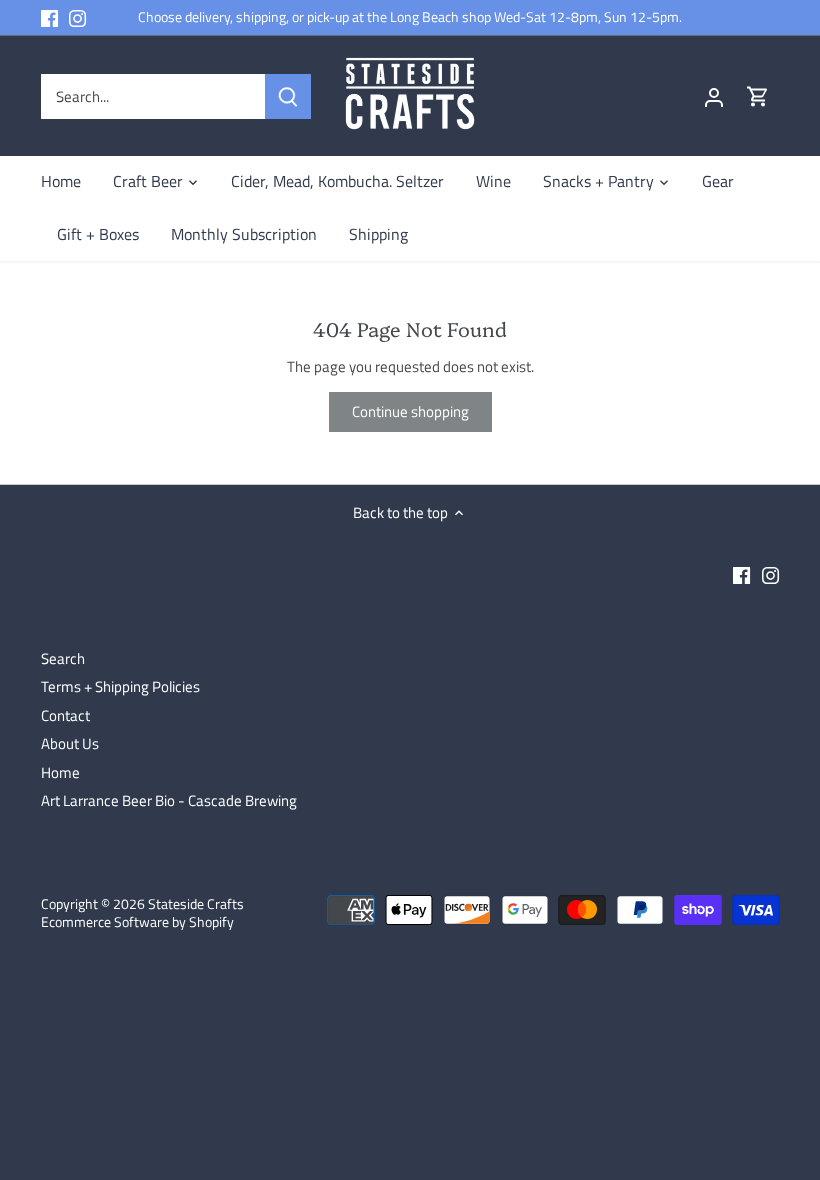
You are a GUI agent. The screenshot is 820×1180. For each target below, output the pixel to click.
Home (60, 772)
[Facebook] (49, 17)
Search (63, 658)
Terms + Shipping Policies (120, 686)
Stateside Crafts (196, 904)
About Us (70, 743)
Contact (65, 715)
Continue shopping (410, 411)
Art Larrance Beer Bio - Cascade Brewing (169, 800)
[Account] (714, 96)
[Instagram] (77, 17)
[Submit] (288, 96)
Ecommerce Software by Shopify (137, 922)
